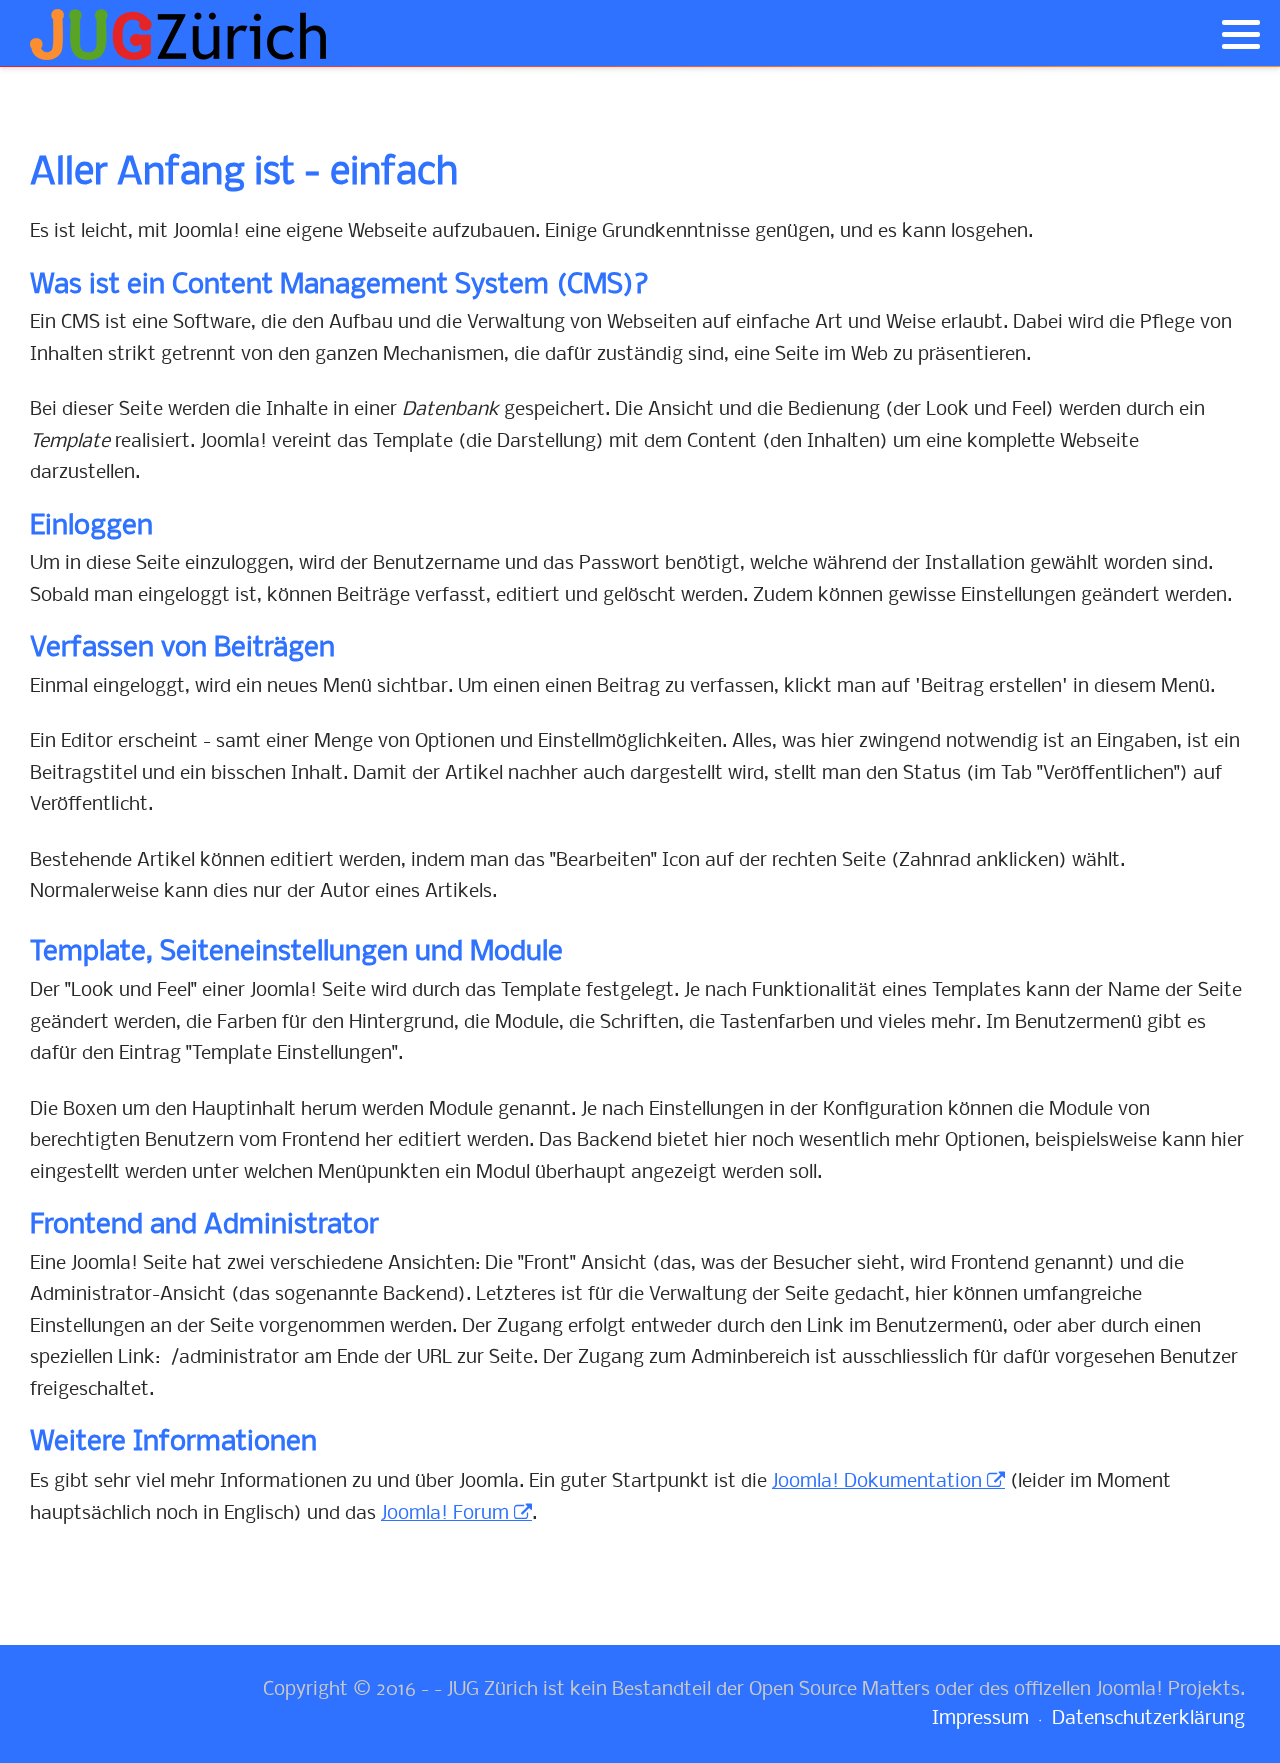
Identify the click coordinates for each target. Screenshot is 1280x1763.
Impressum (980, 1719)
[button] (1241, 35)
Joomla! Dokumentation (877, 1482)
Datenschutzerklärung (1148, 1719)
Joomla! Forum (445, 1514)
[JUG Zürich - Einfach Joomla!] (180, 34)
